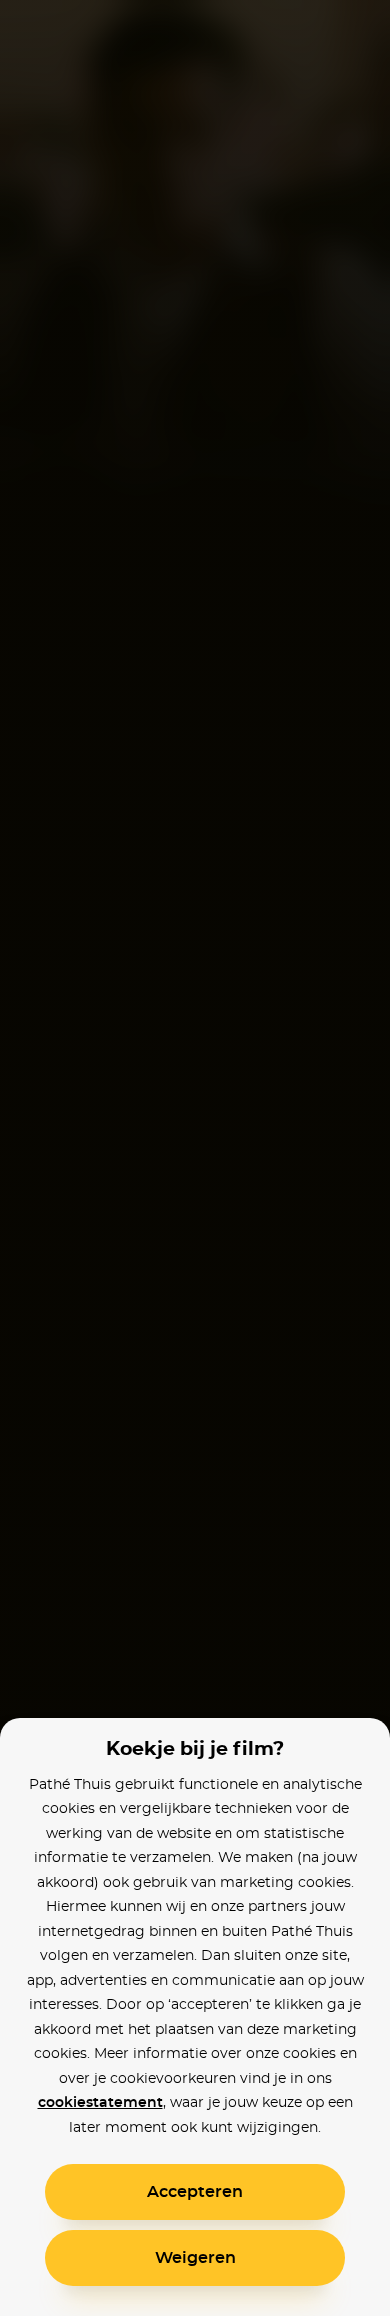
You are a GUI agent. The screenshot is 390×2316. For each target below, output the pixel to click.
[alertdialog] (195, 1158)
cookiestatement (100, 2103)
